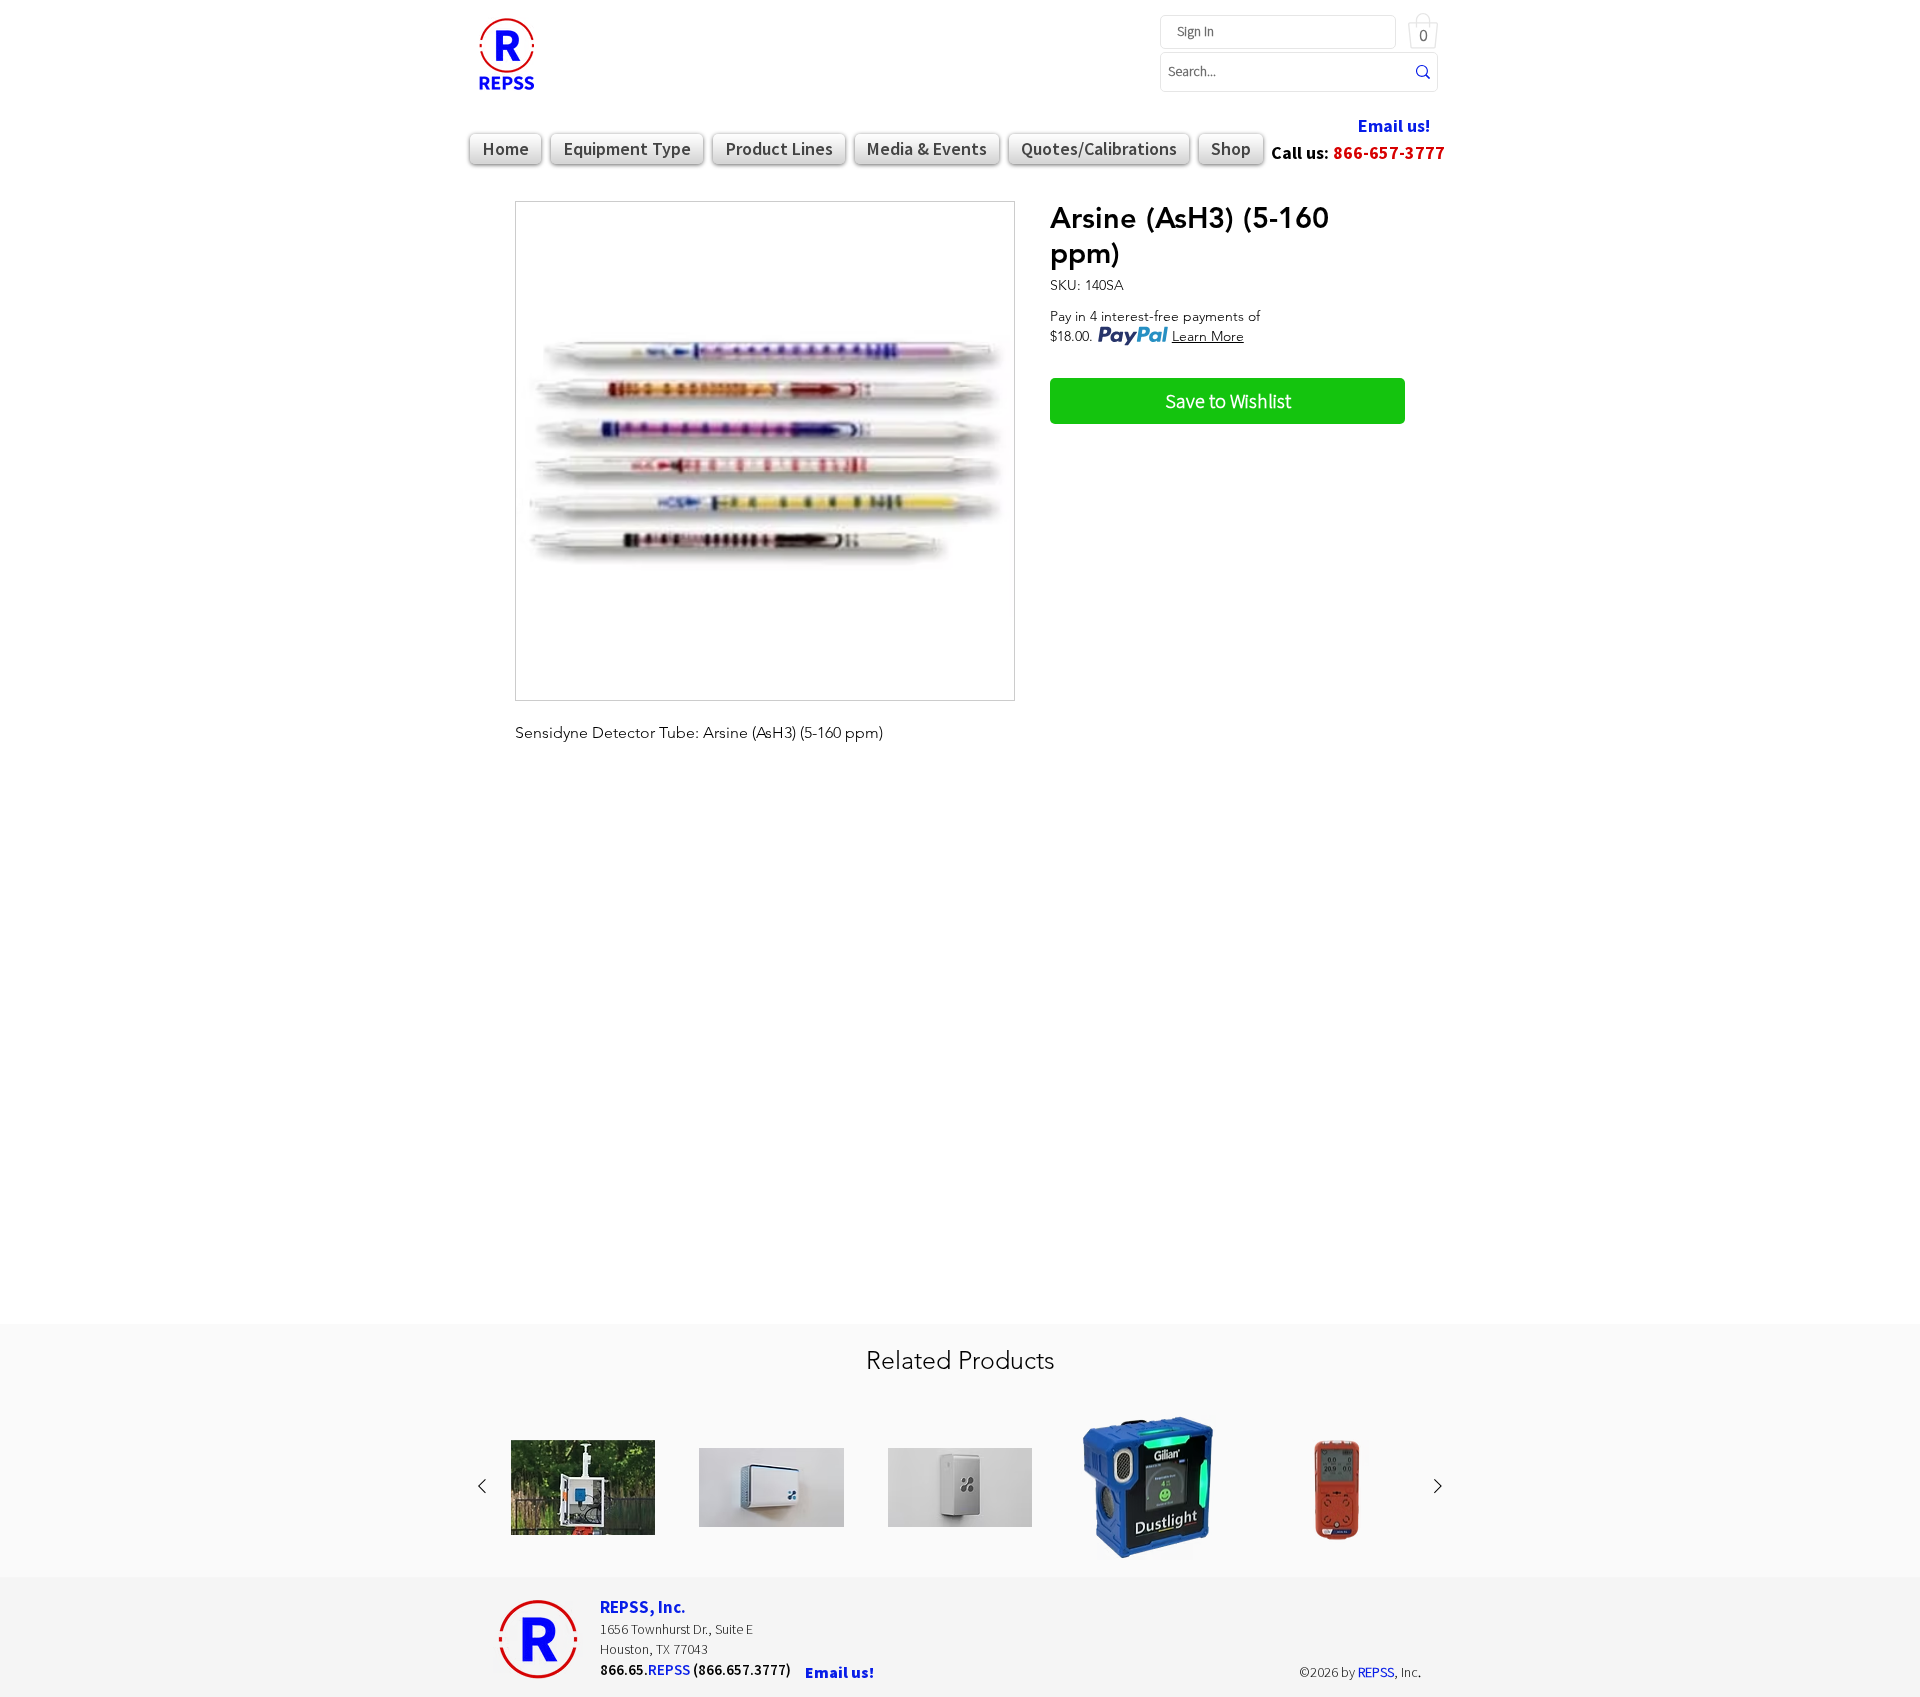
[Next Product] (1438, 1486)
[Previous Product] (482, 1486)
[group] (960, 1487)
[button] (1423, 31)
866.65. (624, 1669)
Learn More (1208, 336)
